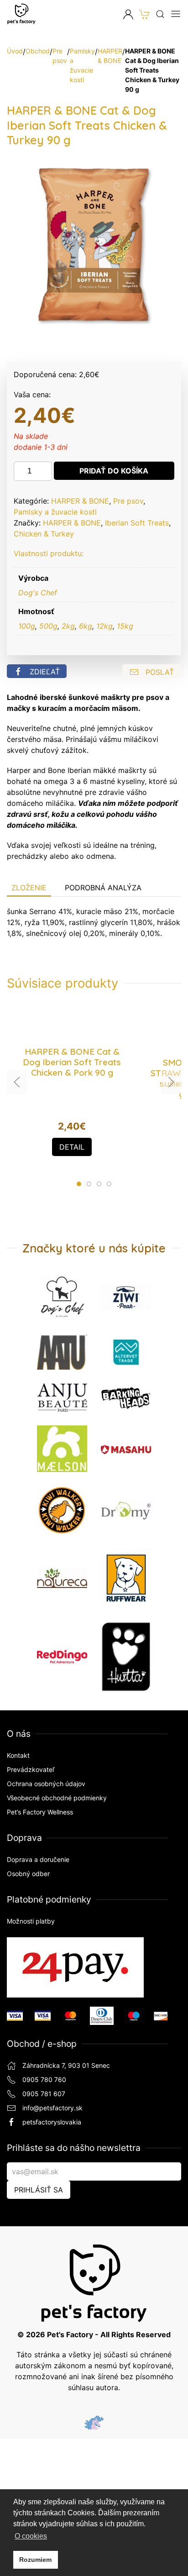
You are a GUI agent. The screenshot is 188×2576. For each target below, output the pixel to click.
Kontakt (18, 1755)
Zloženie (29, 888)
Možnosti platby (31, 1921)
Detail (72, 1147)
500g (48, 626)
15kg (125, 626)
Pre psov (128, 501)
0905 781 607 (44, 2094)
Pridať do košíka (114, 471)
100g (27, 626)
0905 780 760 (44, 2079)
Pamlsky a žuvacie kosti (55, 512)
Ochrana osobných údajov (46, 1784)
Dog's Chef (38, 593)
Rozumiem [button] (35, 2560)
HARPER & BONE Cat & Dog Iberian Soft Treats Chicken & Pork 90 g (72, 1062)
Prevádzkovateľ (31, 1769)
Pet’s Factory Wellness (40, 1812)
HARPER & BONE (80, 501)
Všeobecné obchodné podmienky (57, 1798)
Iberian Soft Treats (137, 523)
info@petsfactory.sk (52, 2108)
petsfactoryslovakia (52, 2122)
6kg (86, 626)
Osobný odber (28, 1874)
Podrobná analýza (103, 888)
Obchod (38, 51)
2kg (68, 626)
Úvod (15, 51)
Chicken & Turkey (44, 534)
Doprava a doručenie (38, 1859)
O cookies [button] (31, 2536)
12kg (104, 626)
